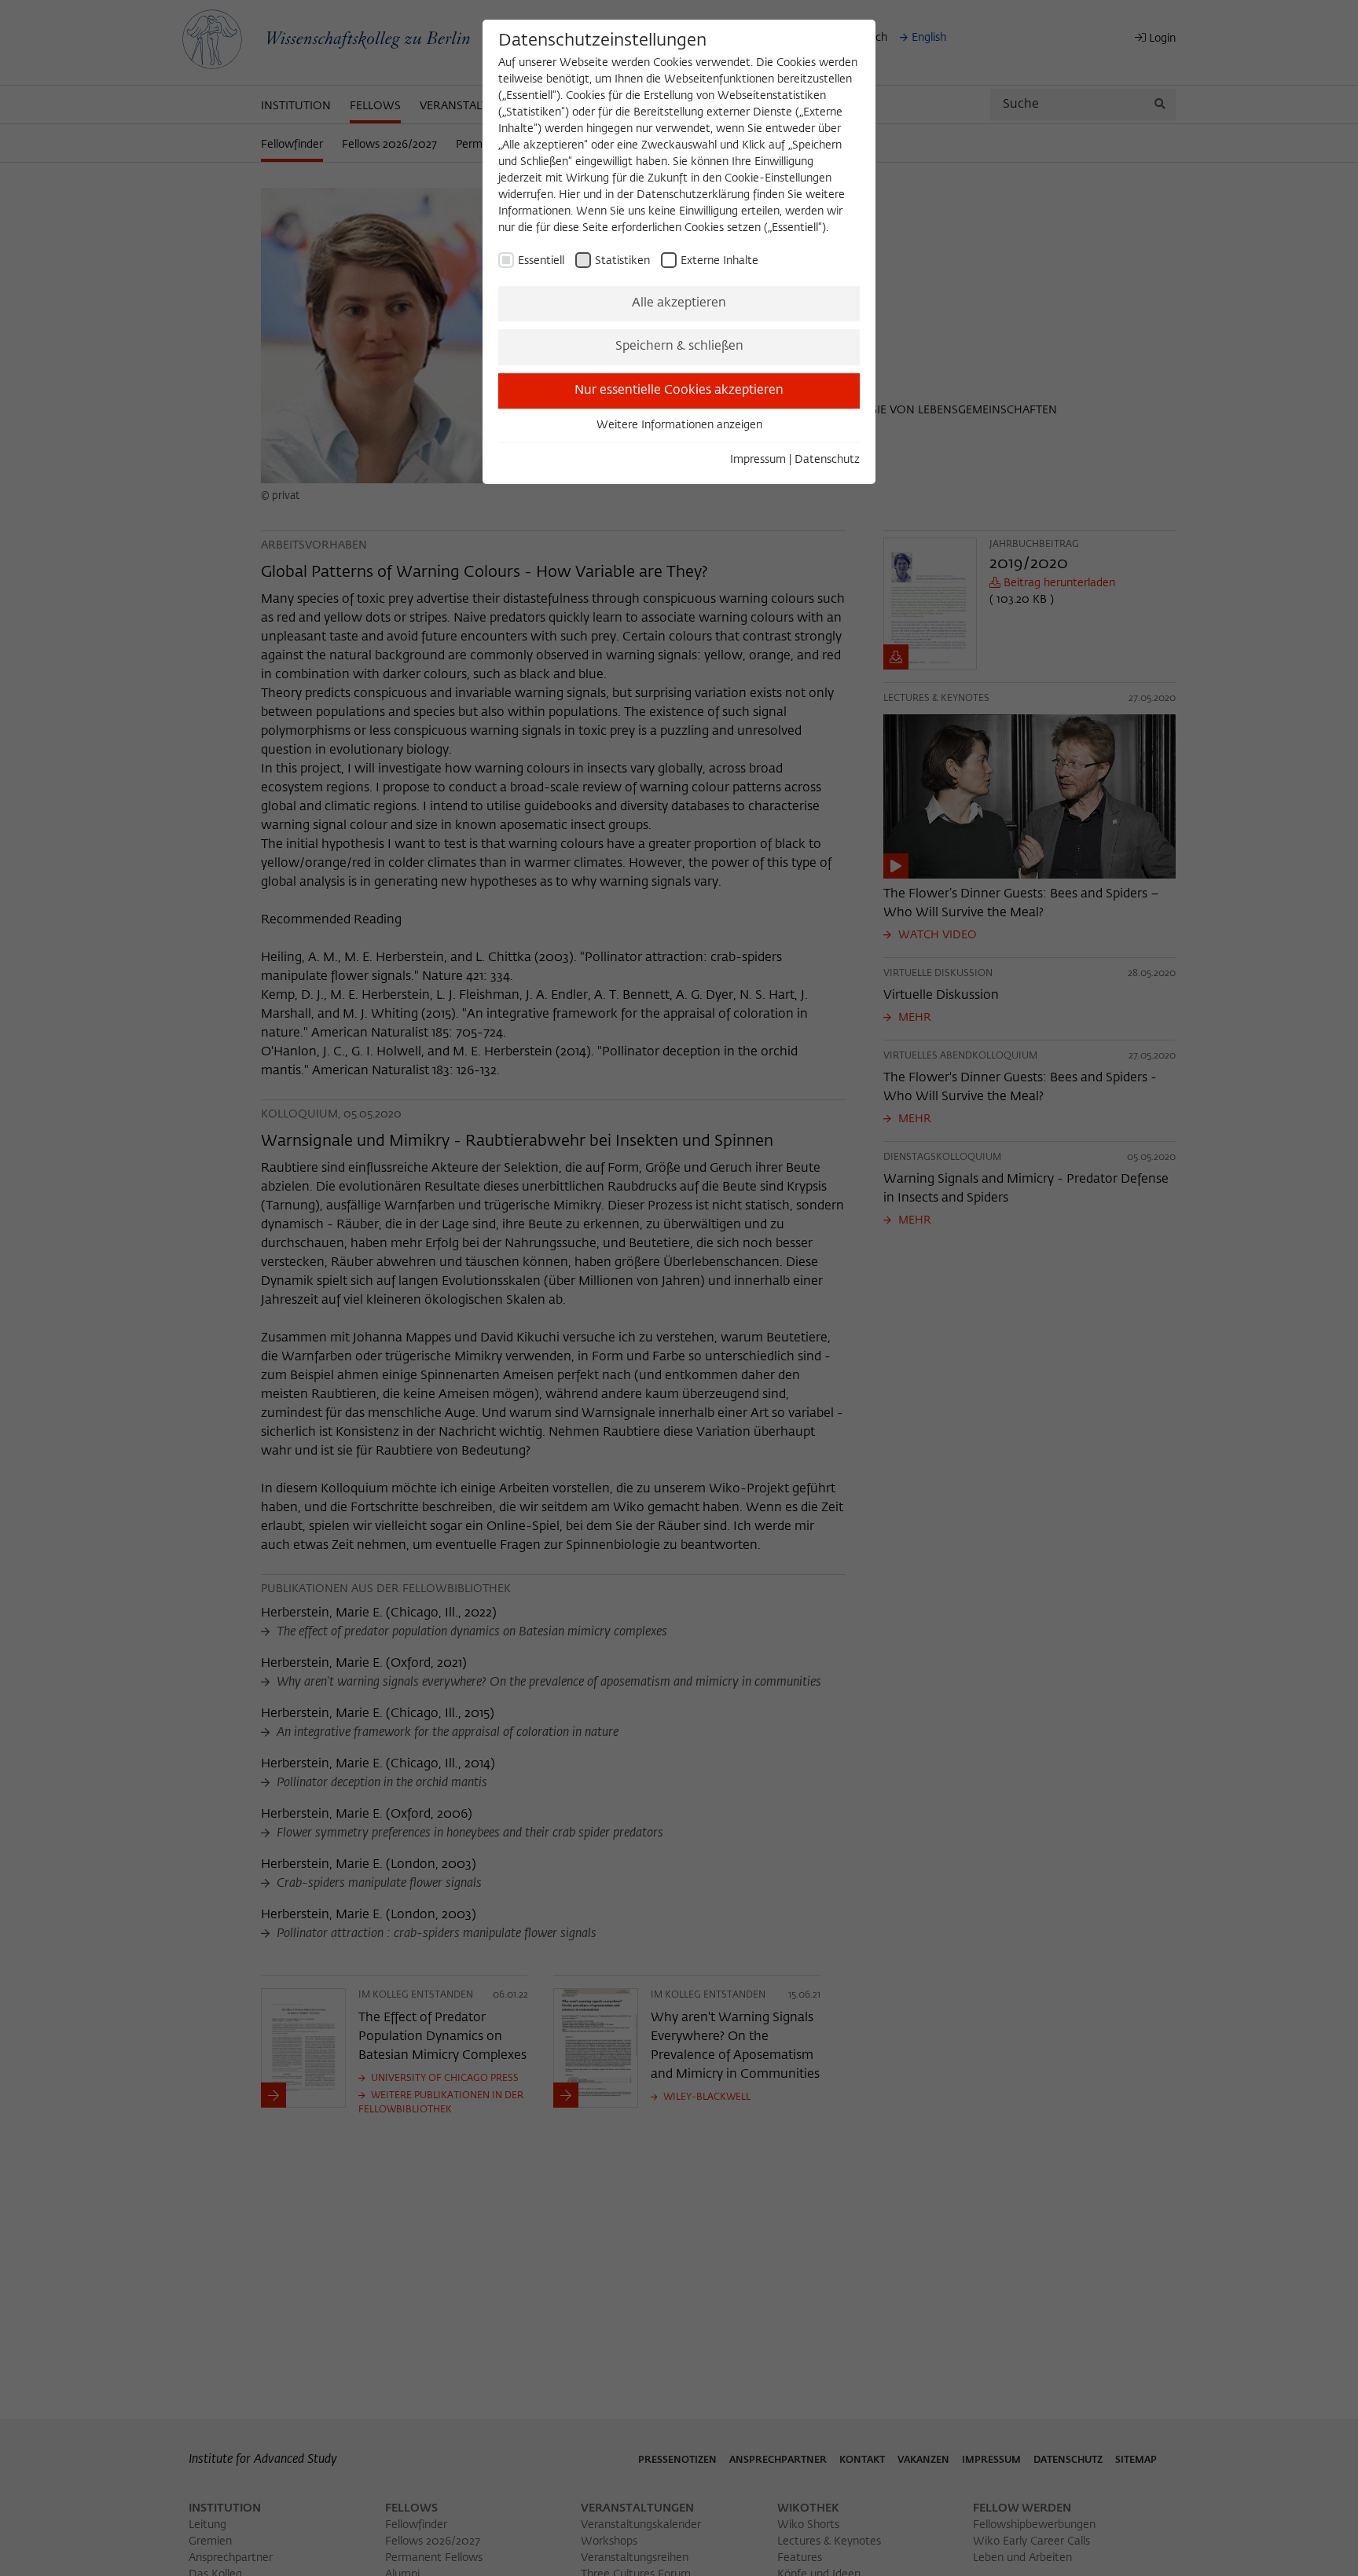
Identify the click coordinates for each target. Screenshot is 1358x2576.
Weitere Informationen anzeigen (679, 425)
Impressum (758, 460)
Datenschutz (827, 460)
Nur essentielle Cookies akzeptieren (679, 391)
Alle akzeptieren (679, 303)
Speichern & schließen (679, 347)
